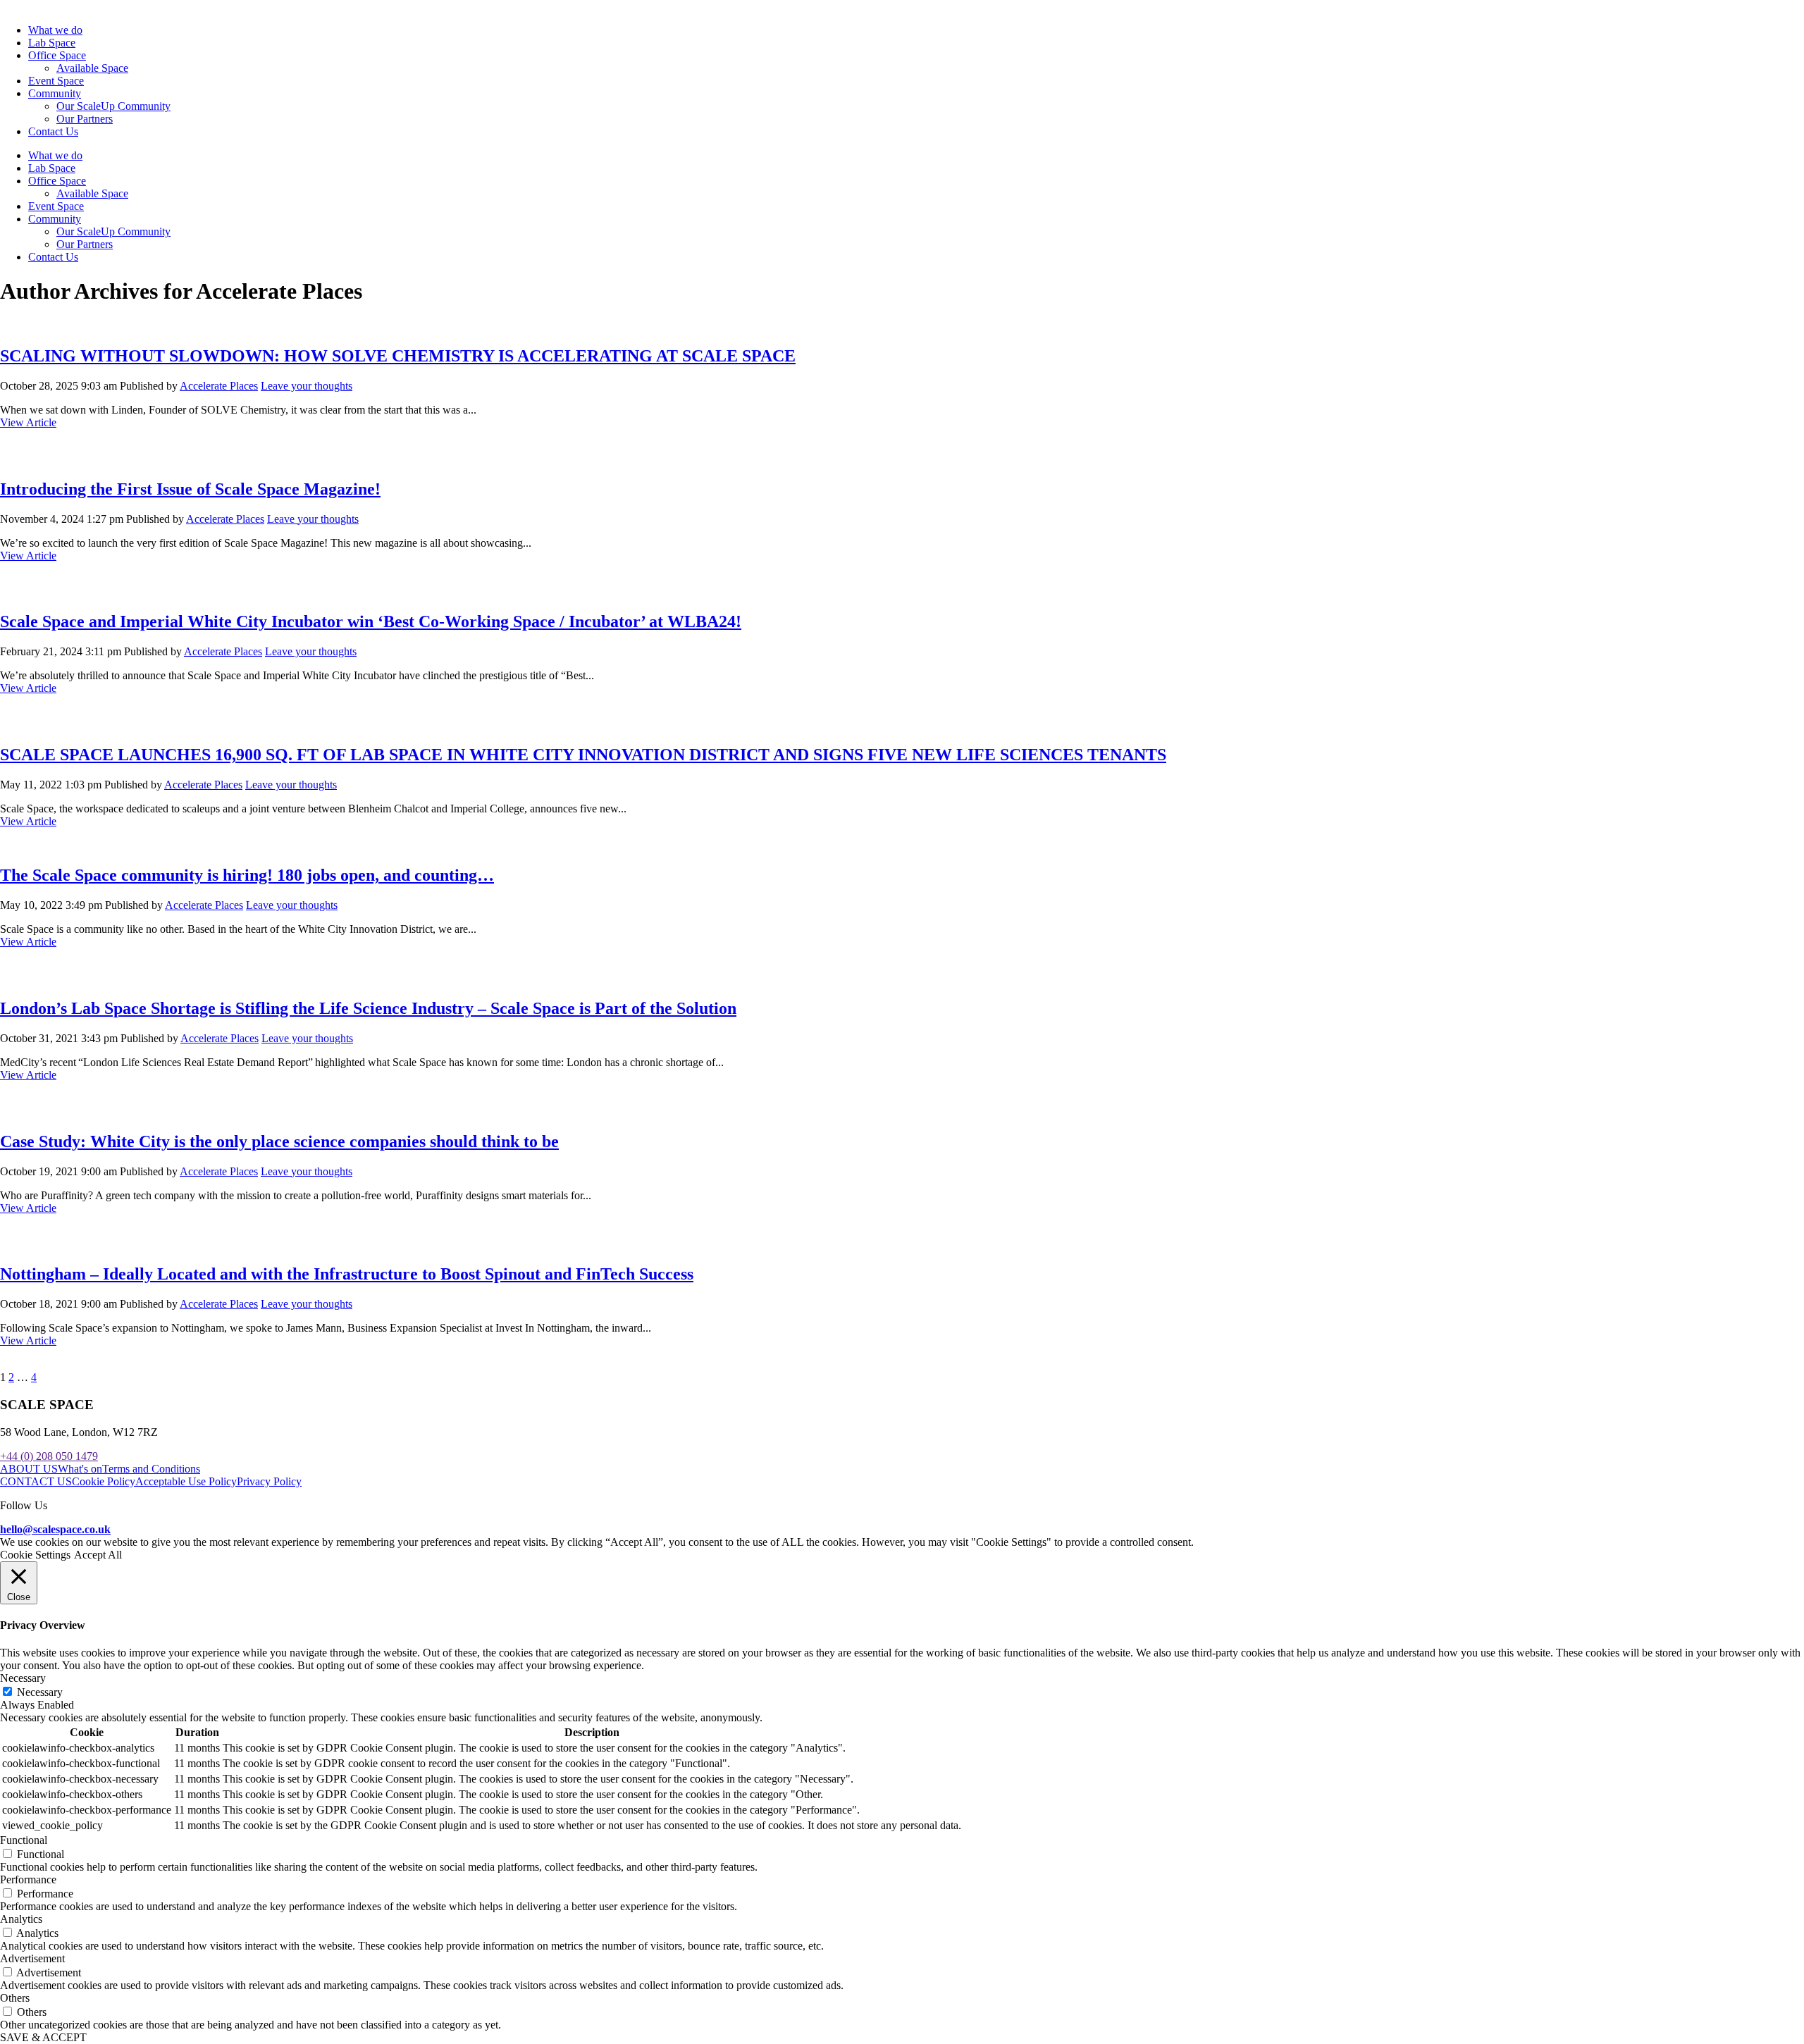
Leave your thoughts (307, 386)
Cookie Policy (104, 1481)
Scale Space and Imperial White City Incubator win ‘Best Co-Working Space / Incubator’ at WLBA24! (371, 621)
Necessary (40, 1692)
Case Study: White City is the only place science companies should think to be (279, 1141)
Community (55, 93)
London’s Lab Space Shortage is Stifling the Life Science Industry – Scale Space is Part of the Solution (368, 1008)
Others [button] (15, 1998)
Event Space (56, 81)
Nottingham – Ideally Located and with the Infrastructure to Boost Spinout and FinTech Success (347, 1274)
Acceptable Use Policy (186, 1481)
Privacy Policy (269, 1481)
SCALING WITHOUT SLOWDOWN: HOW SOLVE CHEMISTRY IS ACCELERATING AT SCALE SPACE (398, 356)
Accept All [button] (98, 1555)
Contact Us (53, 131)
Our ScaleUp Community (113, 106)
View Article (28, 422)
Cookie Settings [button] (35, 1555)
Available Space (92, 68)
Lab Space (52, 43)
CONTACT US (36, 1481)
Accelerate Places (219, 386)
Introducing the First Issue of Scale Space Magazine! (190, 489)
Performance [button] (28, 1879)
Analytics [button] (21, 1919)
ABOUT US (29, 1469)
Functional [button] (24, 1840)
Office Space (57, 55)
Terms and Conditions (151, 1469)
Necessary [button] (23, 1678)
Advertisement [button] (32, 1958)
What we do (55, 30)
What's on (80, 1469)
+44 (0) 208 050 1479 (49, 1456)
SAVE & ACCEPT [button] (43, 2037)
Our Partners (85, 119)
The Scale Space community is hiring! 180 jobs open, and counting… (247, 875)
